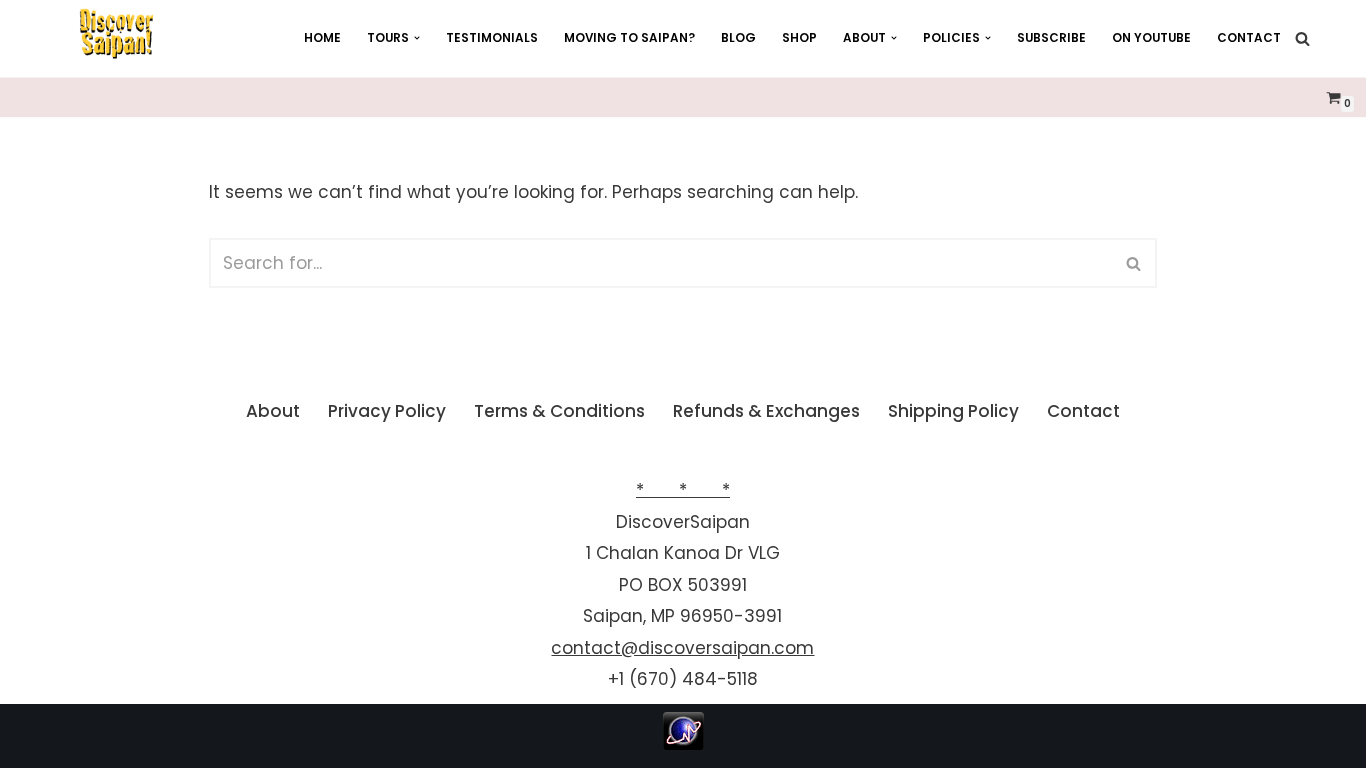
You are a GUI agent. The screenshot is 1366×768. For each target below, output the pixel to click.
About (273, 411)
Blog (738, 38)
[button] (417, 38)
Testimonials (492, 38)
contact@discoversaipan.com (682, 648)
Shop (799, 38)
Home (322, 38)
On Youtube (1151, 38)
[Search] (1302, 38)
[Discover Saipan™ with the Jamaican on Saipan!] (116, 34)
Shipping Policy (953, 411)
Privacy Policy (387, 411)
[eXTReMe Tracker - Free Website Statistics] (683, 744)
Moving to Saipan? (629, 38)
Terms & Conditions (559, 411)
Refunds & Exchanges (766, 411)
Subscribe (1051, 38)
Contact (1249, 38)
